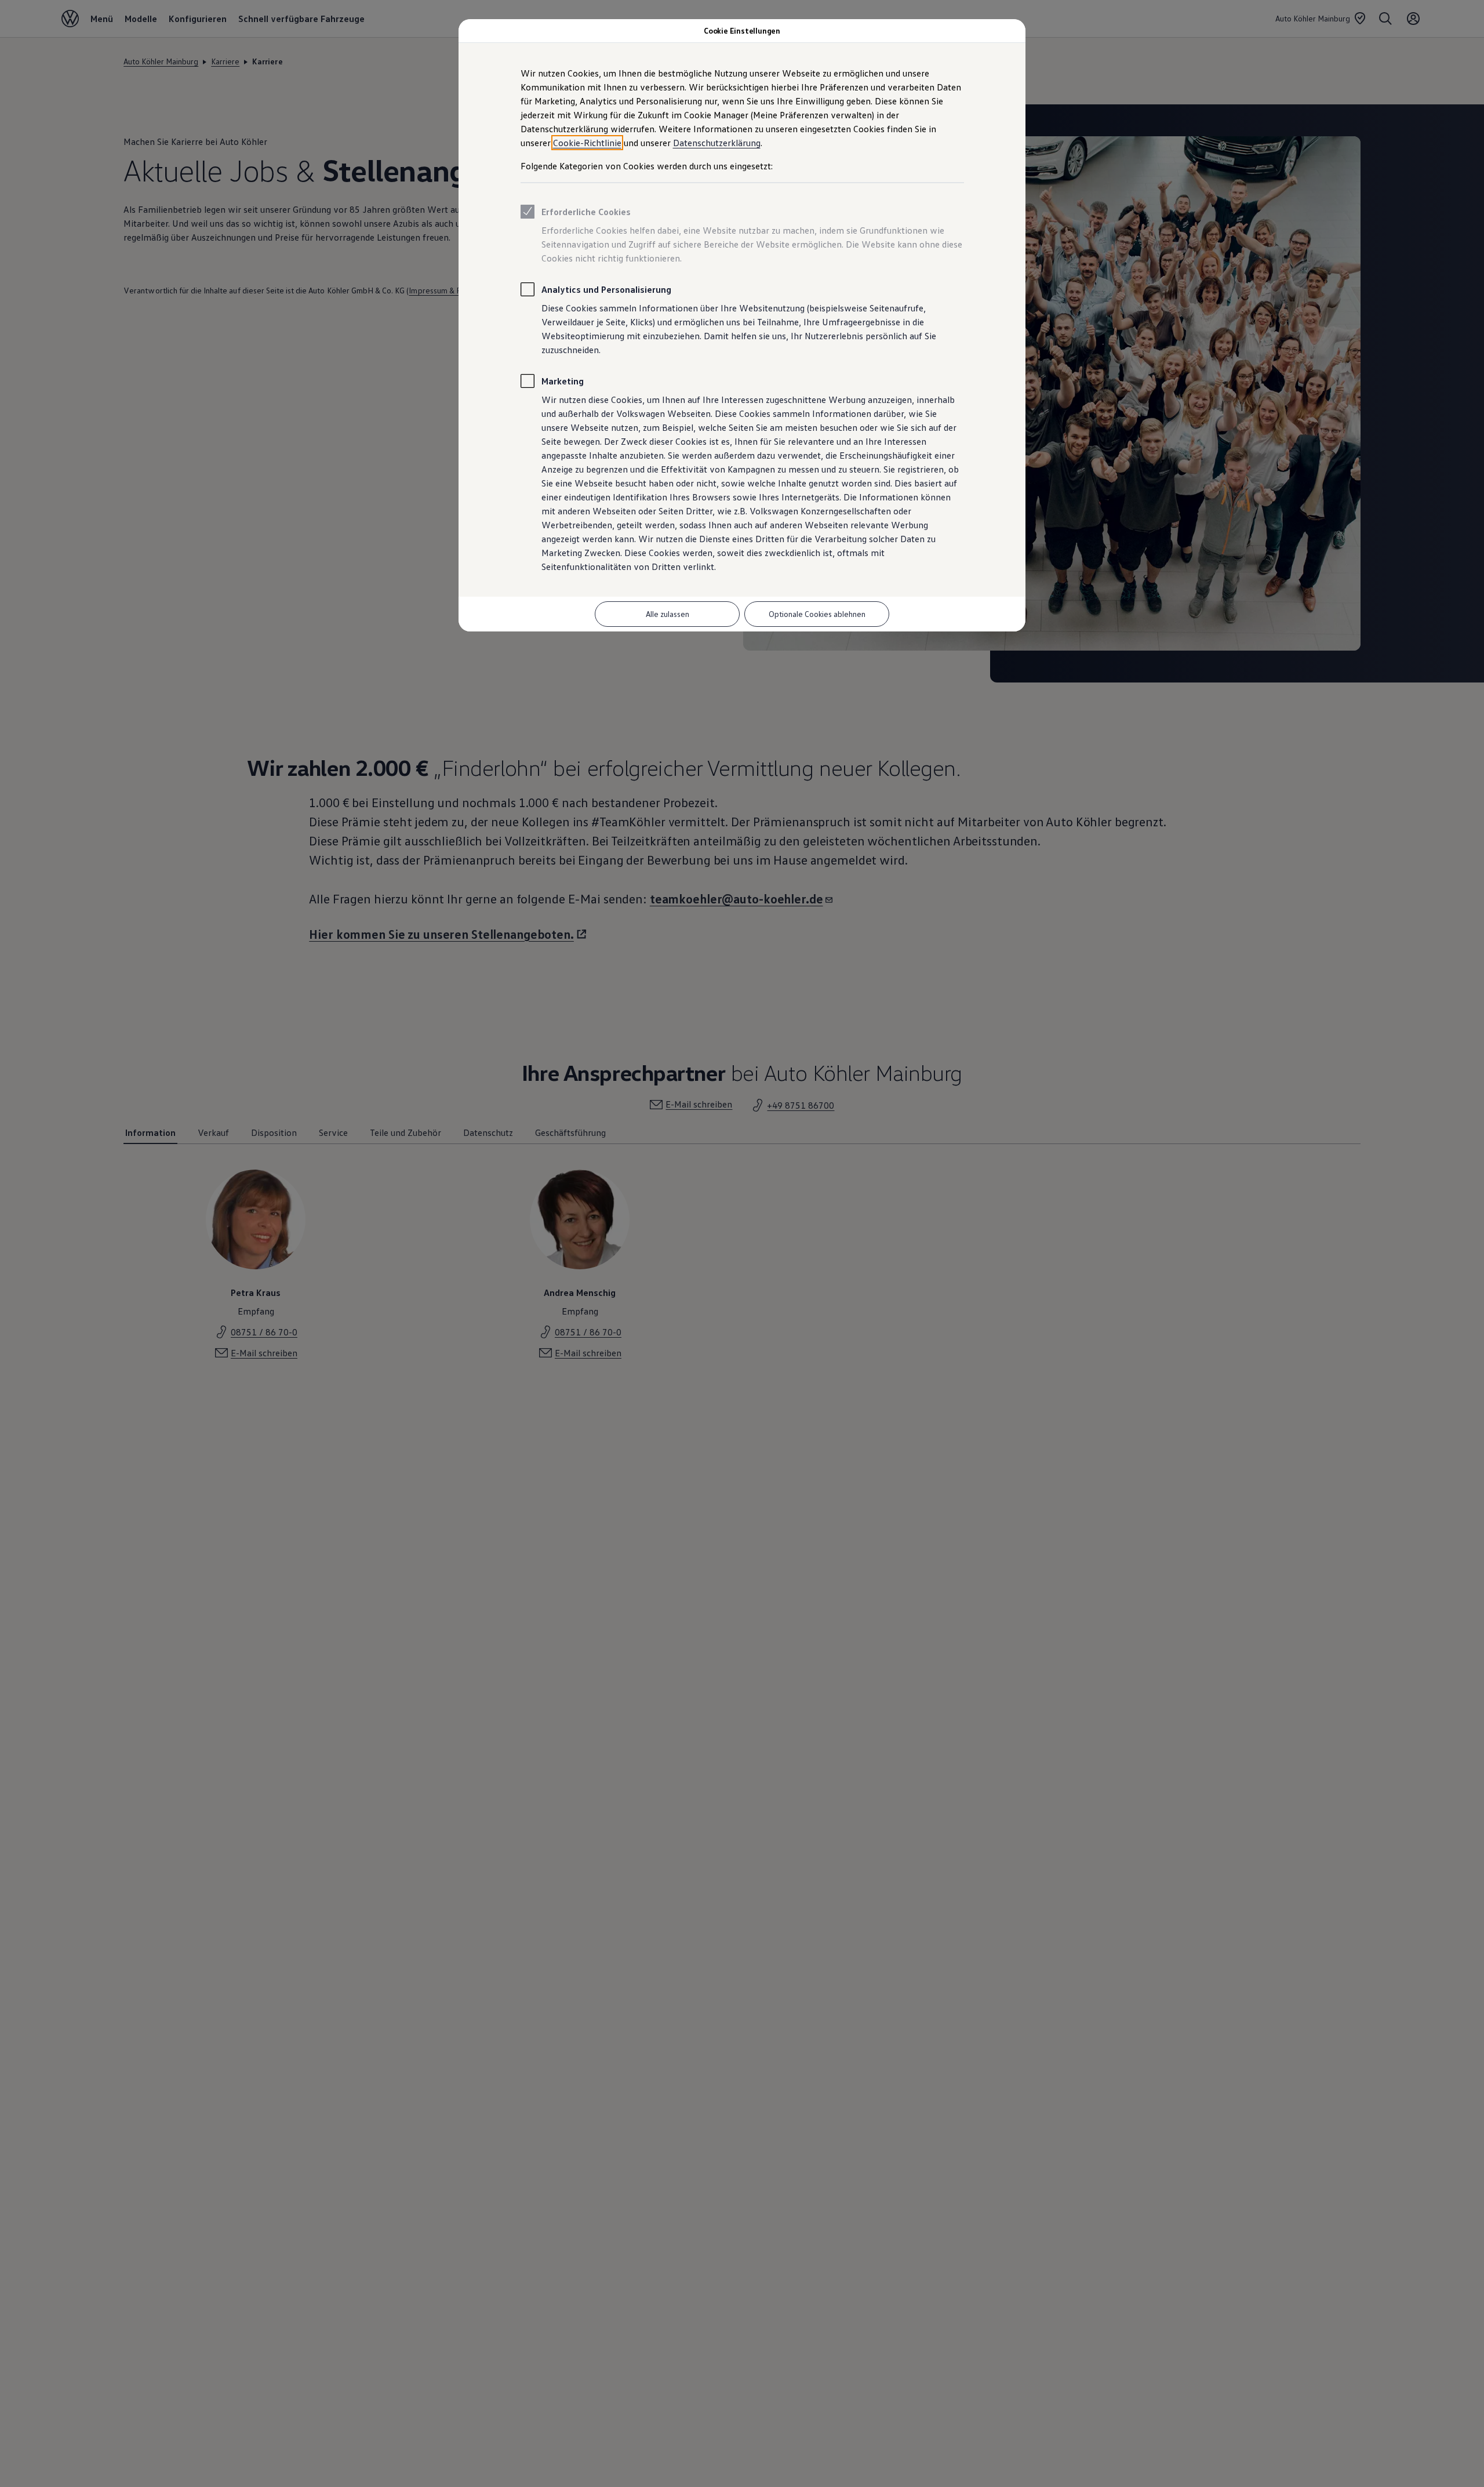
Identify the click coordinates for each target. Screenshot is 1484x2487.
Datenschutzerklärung (717, 143)
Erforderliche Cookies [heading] (586, 212)
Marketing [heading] (563, 381)
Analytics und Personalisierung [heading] (606, 289)
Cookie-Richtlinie (587, 143)
